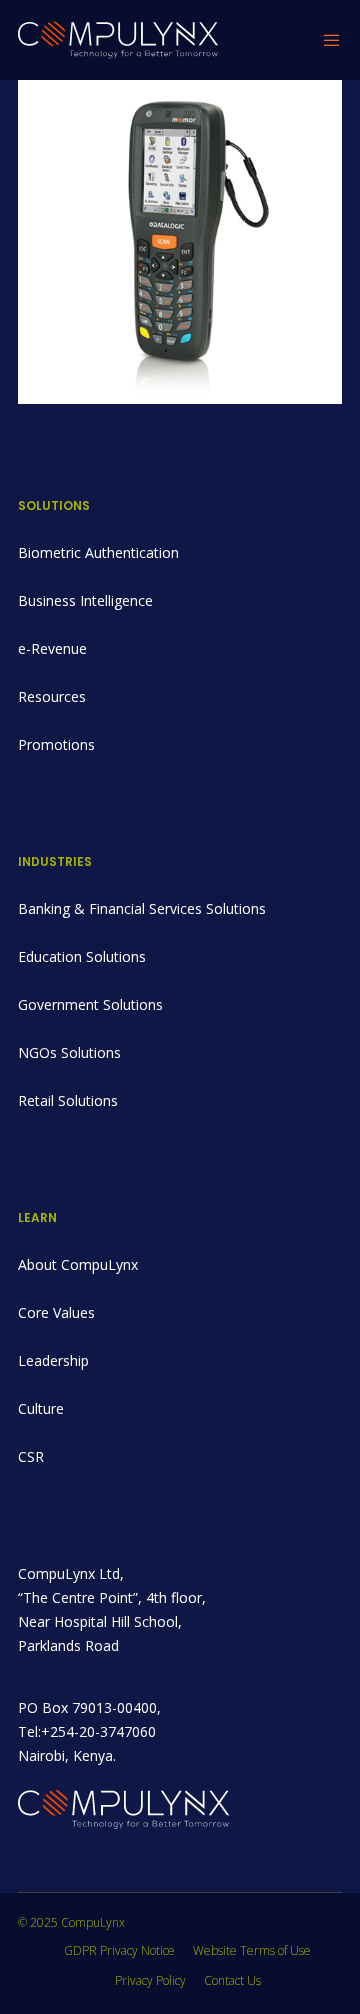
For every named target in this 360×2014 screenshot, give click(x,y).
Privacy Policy (150, 1980)
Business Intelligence (85, 600)
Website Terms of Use (252, 1950)
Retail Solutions (68, 1100)
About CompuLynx (78, 1264)
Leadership (53, 1360)
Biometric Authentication (98, 552)
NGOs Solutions (69, 1052)
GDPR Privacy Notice (119, 1950)
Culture (41, 1408)
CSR (31, 1456)
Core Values (56, 1312)
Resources (52, 696)
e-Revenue (52, 648)
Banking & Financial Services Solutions (142, 908)
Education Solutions (82, 956)
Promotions (56, 744)
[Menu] (326, 40)
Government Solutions (90, 1004)
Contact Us (232, 1980)
